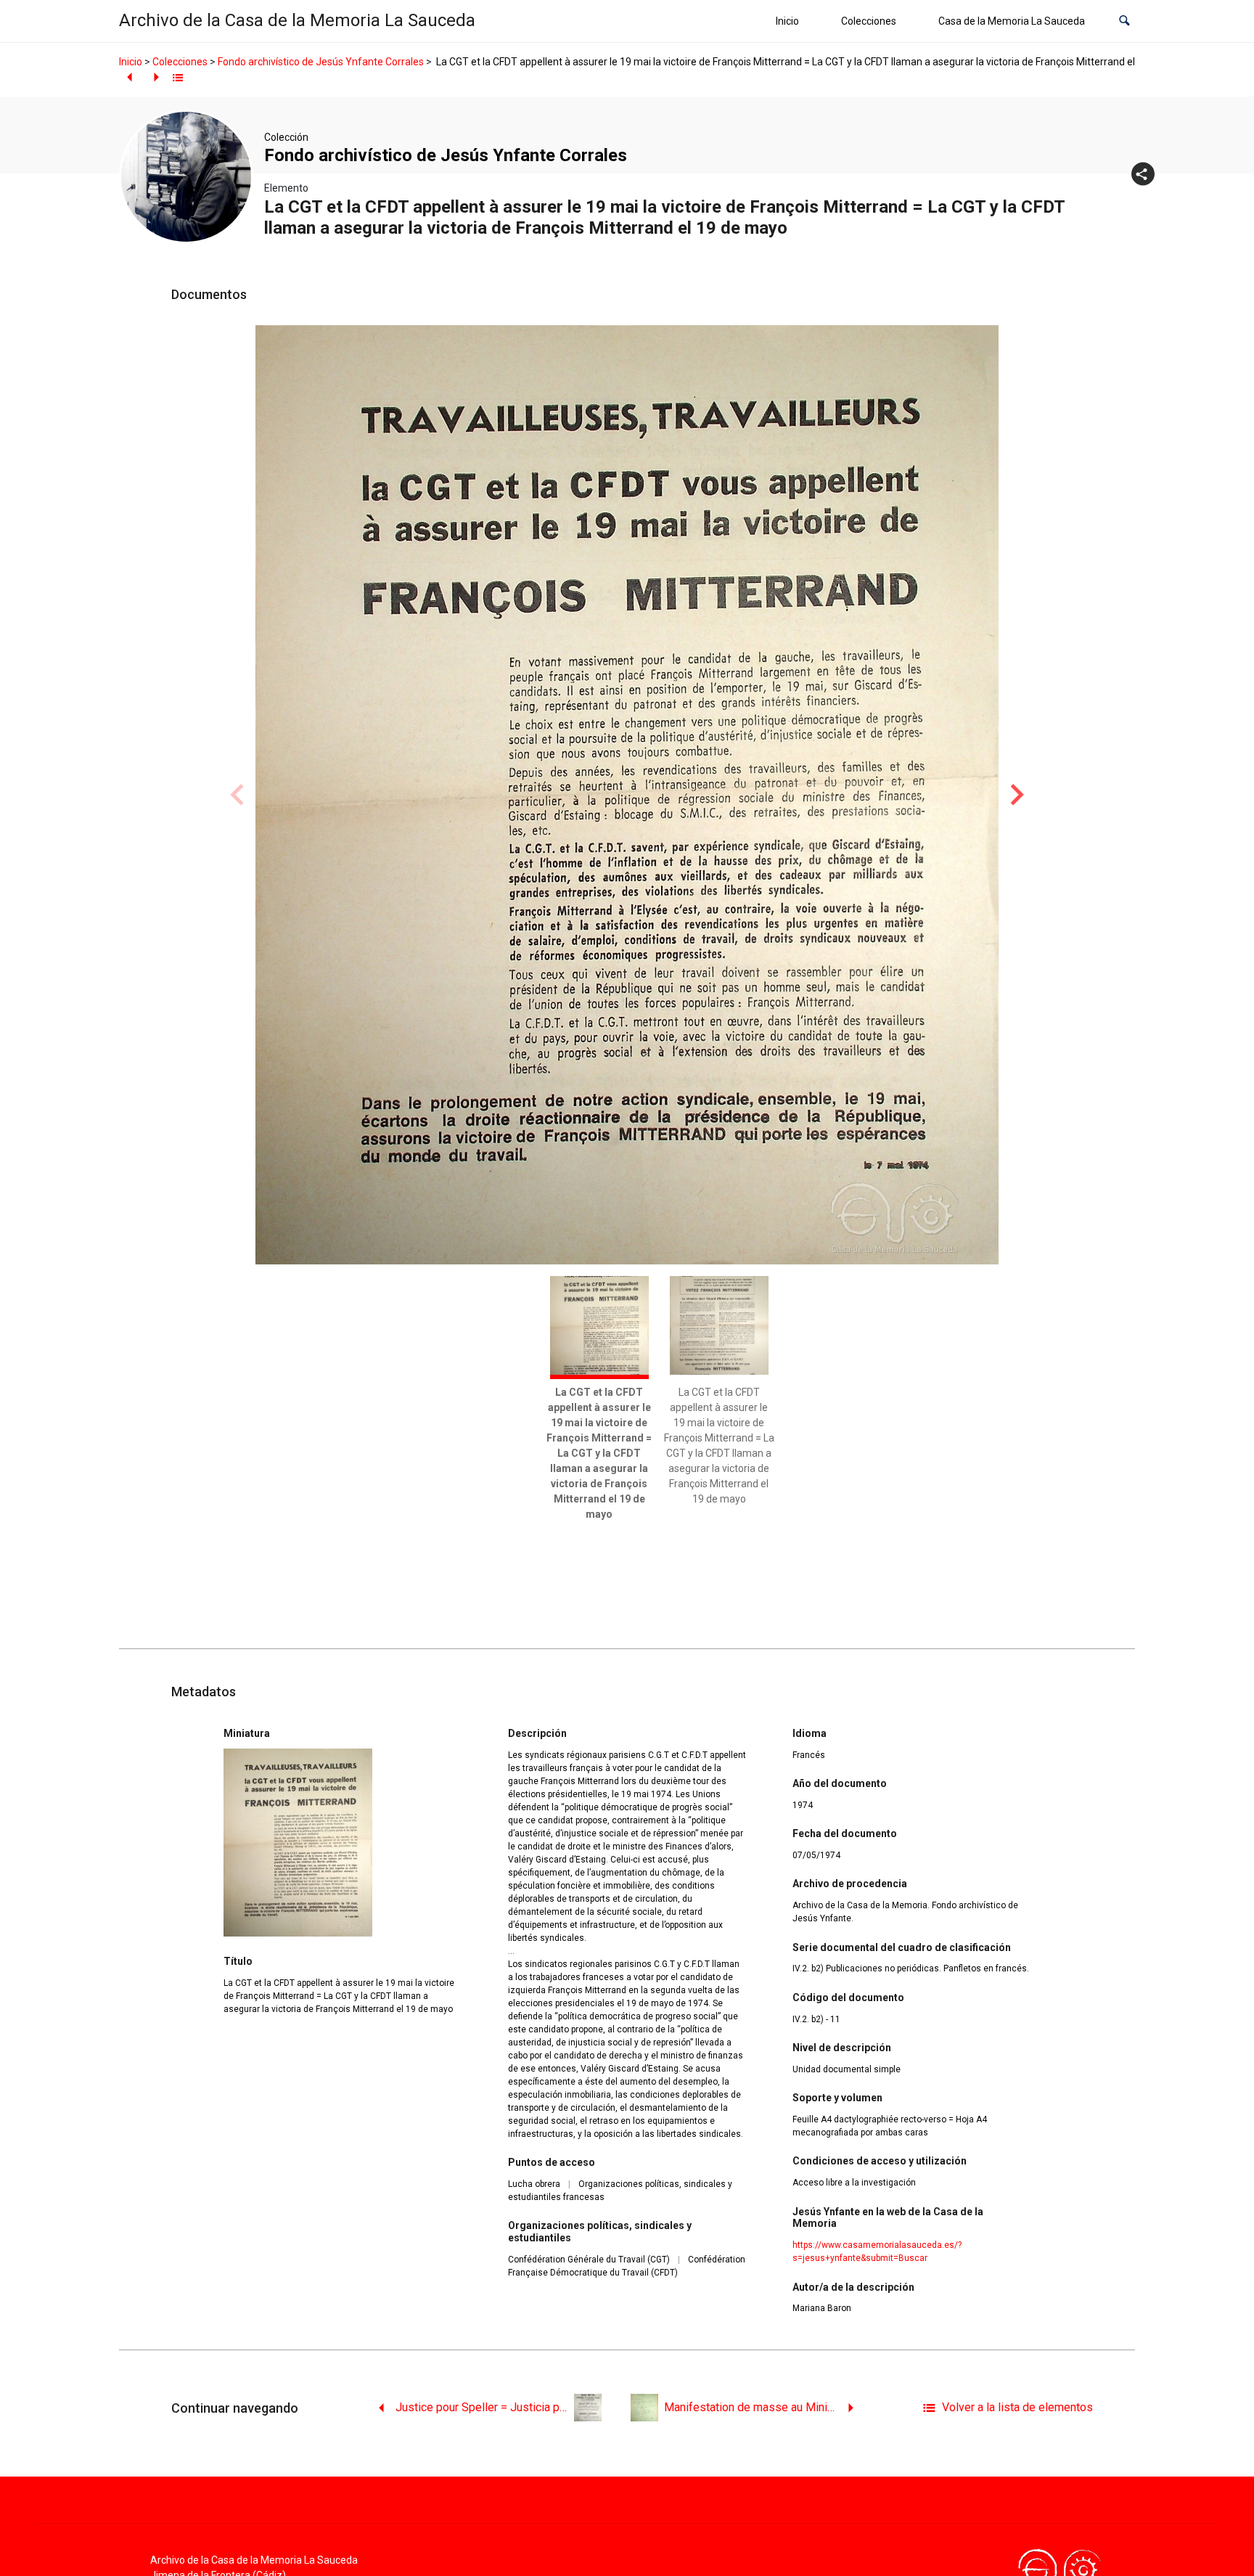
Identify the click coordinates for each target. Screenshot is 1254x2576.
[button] (1124, 21)
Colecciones (869, 21)
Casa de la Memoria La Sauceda (1012, 21)
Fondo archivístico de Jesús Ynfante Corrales (321, 62)
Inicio (787, 21)
